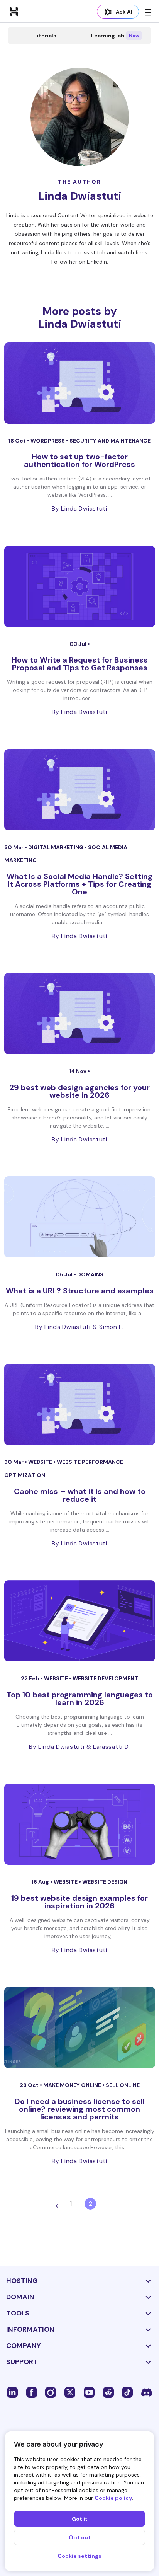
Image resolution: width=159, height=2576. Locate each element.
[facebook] (32, 2392)
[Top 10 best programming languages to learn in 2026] (80, 1621)
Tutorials (44, 36)
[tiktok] (127, 2392)
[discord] (147, 2392)
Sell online (123, 2085)
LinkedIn (97, 262)
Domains (90, 1274)
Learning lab (115, 36)
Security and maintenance (110, 441)
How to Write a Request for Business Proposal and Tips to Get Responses (80, 664)
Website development (105, 1678)
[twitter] (70, 2392)
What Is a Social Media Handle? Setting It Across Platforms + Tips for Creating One (79, 884)
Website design (105, 1882)
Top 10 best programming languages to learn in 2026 (80, 1699)
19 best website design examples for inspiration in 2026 (79, 1902)
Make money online (73, 2085)
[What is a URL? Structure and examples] (80, 1217)
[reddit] (108, 2392)
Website (41, 1462)
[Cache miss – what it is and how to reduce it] (80, 1404)
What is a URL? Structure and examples (80, 1291)
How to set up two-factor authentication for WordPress (79, 460)
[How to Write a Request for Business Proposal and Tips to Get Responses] (80, 586)
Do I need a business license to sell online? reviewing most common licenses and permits (80, 2109)
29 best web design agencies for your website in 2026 (79, 1091)
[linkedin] (12, 2392)
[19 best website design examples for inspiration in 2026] (80, 1824)
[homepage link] (14, 11)
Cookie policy (113, 2498)
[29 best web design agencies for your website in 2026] (80, 1014)
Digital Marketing (56, 847)
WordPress (48, 441)
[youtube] (89, 2392)
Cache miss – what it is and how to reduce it (80, 1495)
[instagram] (51, 2392)
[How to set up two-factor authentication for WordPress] (80, 383)
